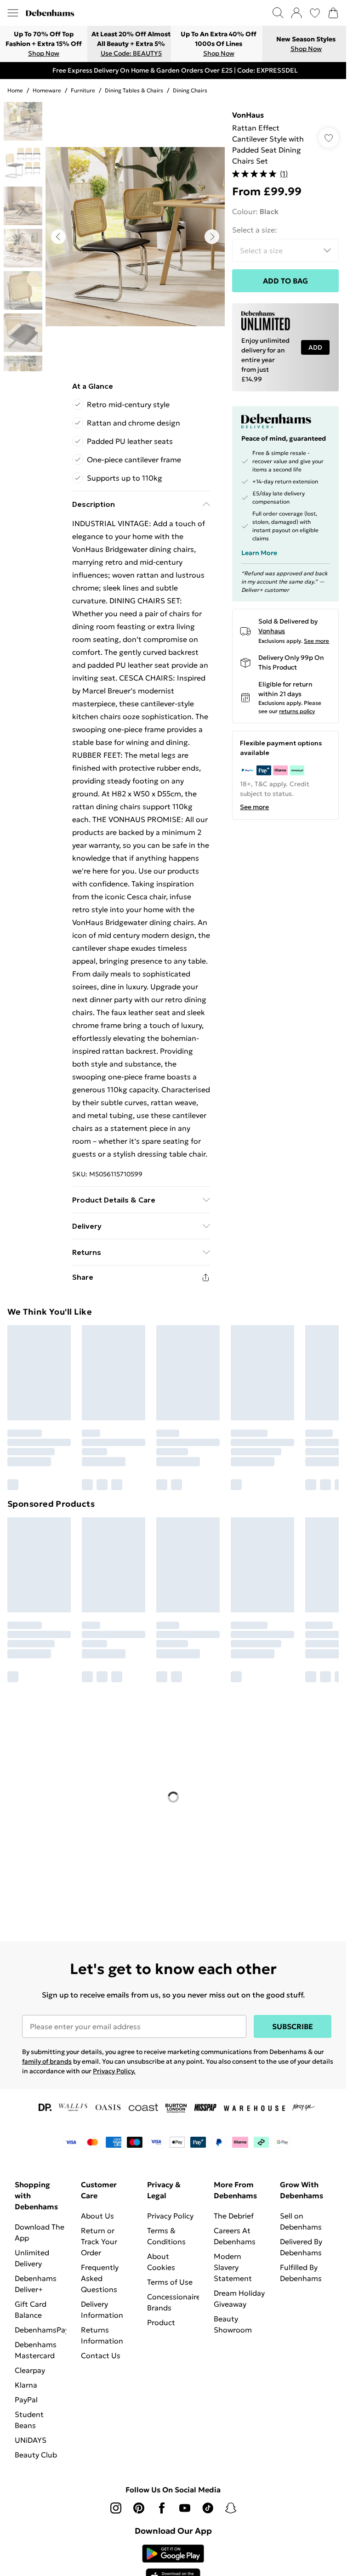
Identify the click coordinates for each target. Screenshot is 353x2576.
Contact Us (101, 2355)
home (15, 90)
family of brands (47, 2061)
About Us (97, 2216)
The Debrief (234, 2216)
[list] (135, 237)
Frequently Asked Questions (100, 2278)
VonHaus (248, 115)
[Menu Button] (13, 13)
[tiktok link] (208, 2508)
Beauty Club (36, 2455)
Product (161, 2322)
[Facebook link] (162, 2508)
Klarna (26, 2385)
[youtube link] (185, 2508)
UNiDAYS (31, 2440)
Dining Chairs (190, 90)
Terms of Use (170, 2282)
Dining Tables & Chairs (134, 90)
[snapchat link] (231, 2508)
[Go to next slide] (212, 237)
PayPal (26, 2400)
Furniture (83, 90)
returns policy (297, 711)
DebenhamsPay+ (44, 2330)
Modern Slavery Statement (233, 2267)
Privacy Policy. (114, 2071)
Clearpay (30, 2370)
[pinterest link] (139, 2508)
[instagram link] (116, 2508)
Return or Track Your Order (99, 2241)
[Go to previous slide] (58, 237)
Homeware (47, 90)
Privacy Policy (170, 2216)
